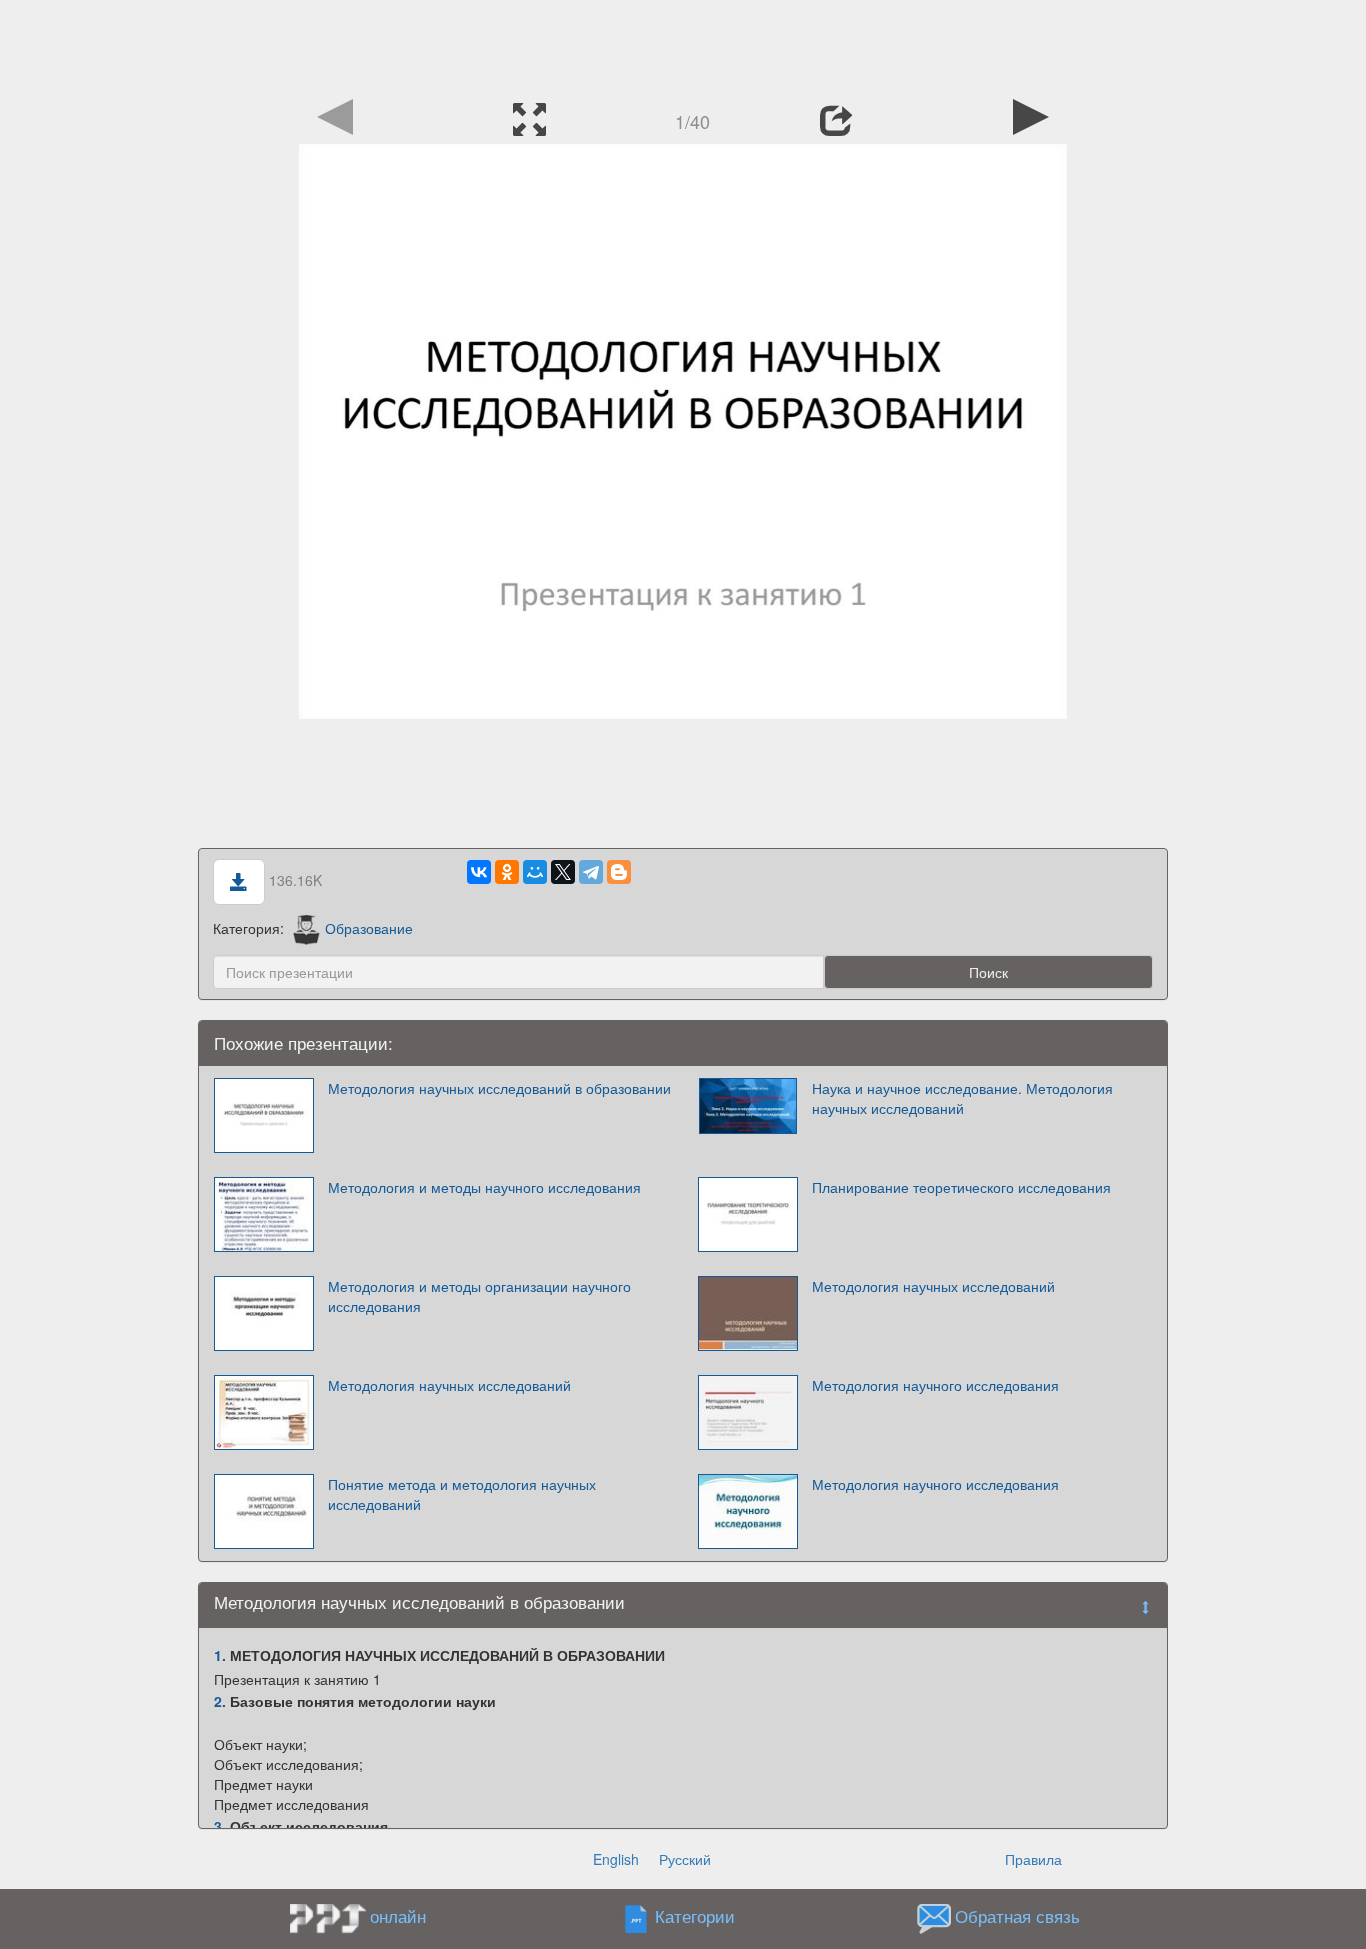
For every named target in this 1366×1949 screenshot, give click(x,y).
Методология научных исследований (933, 1286)
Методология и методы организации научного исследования (479, 1296)
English (616, 1859)
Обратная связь (1017, 1917)
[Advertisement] (683, 45)
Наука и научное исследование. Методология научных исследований (962, 1098)
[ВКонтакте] (479, 872)
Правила (1033, 1859)
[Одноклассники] (507, 872)
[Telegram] (591, 872)
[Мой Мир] (535, 872)
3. (220, 1826)
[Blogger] (619, 872)
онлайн (398, 1916)
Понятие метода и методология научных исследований (462, 1494)
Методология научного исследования (935, 1385)
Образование (369, 928)
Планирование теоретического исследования (961, 1187)
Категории (695, 1917)
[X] (563, 872)
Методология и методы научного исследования (484, 1187)
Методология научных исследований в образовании (499, 1088)
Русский (685, 1859)
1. (220, 1655)
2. (220, 1701)
